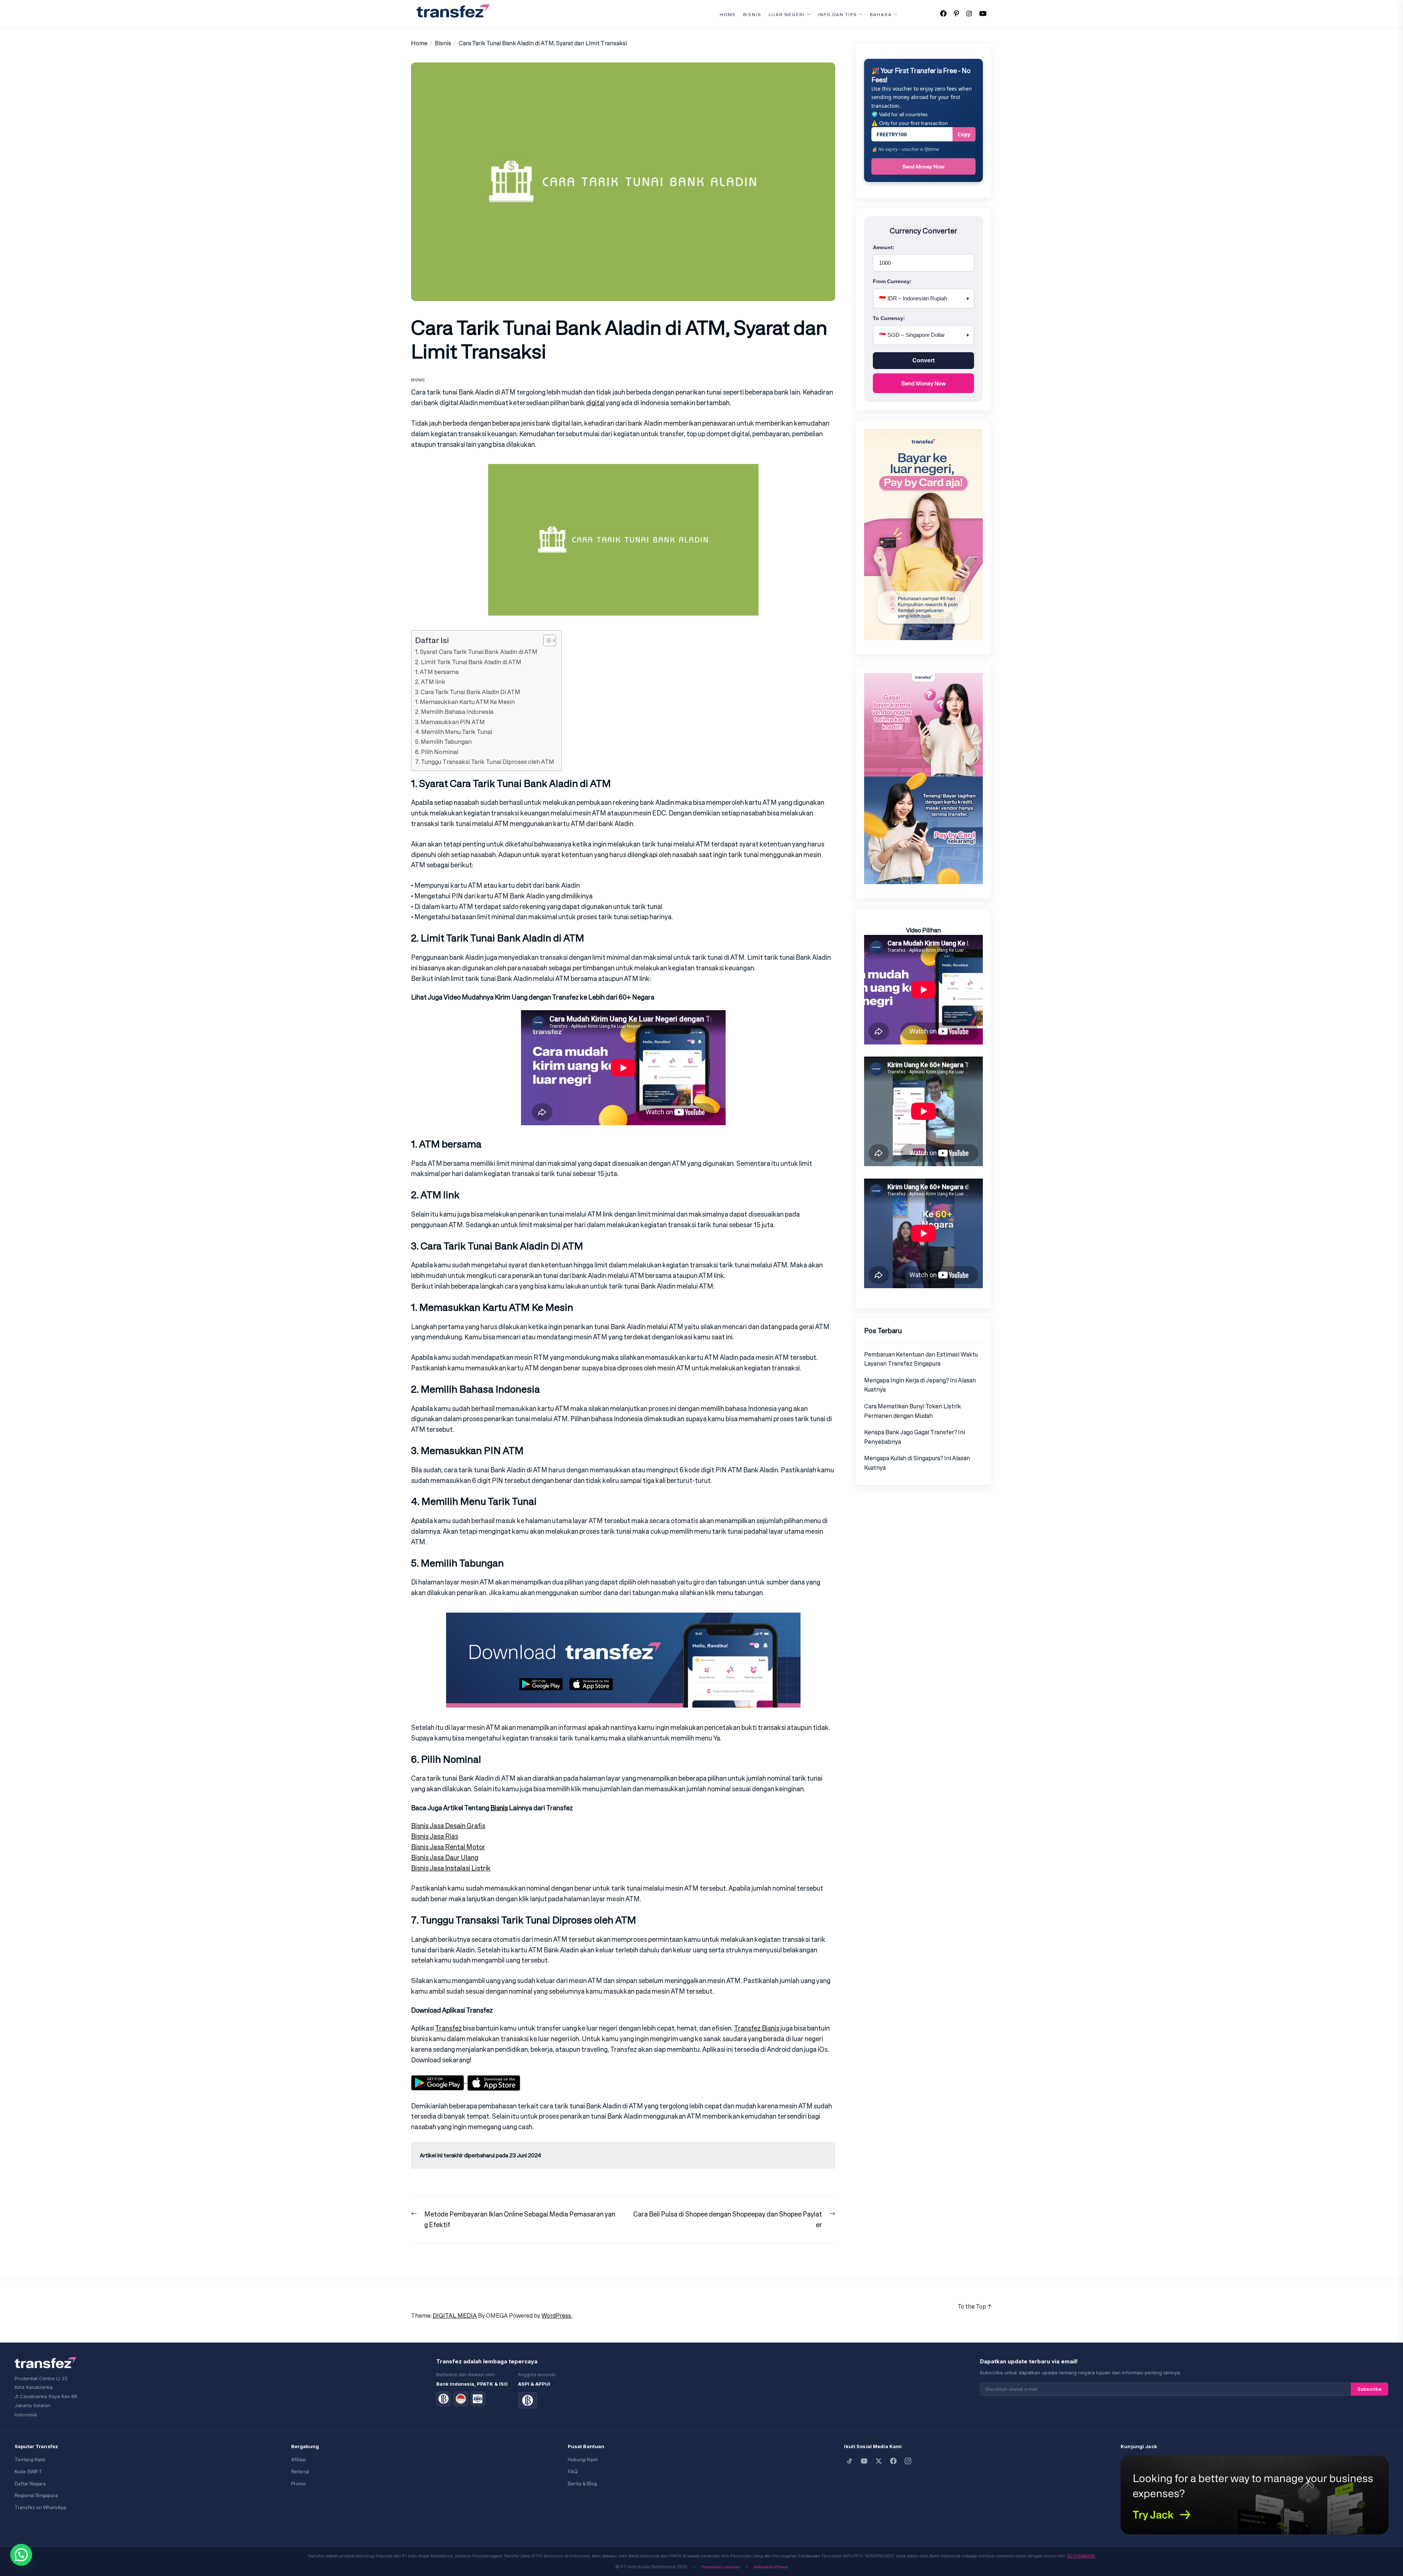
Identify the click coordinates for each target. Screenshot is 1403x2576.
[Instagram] (908, 2461)
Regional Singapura (36, 2495)
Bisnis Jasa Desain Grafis (448, 1826)
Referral (300, 2472)
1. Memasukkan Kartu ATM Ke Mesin (465, 702)
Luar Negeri (787, 15)
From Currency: (892, 281)
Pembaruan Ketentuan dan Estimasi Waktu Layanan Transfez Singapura (921, 1359)
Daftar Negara (30, 2484)
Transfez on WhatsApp (41, 2507)
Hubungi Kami (583, 2460)
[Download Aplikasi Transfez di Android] (439, 2080)
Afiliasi (299, 2460)
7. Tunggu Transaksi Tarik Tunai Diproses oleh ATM (485, 762)
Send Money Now (923, 166)
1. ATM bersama (437, 672)
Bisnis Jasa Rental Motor (448, 1847)
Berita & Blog (582, 2484)
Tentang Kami (30, 2460)
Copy (964, 134)
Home (728, 15)
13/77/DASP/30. (1081, 2556)
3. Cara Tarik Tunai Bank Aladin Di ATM (468, 692)
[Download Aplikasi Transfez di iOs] (494, 2080)
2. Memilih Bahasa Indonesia (454, 712)
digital (595, 403)
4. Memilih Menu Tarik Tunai (454, 732)
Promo (299, 2484)
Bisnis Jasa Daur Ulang (445, 1857)
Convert (923, 360)
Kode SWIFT (28, 2472)
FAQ (573, 2472)
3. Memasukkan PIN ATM (450, 722)
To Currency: (889, 318)
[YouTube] (864, 2461)
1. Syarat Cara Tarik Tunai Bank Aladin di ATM (476, 652)
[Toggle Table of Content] (546, 640)
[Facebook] (893, 2461)
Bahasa (881, 15)
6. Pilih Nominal (437, 752)
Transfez (448, 2028)
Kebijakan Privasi (771, 2567)
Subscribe (1369, 2389)
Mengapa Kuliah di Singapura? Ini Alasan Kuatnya (917, 1463)
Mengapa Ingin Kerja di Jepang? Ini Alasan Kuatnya (920, 1385)
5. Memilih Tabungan (443, 742)
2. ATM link (430, 682)
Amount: (884, 247)
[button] (21, 2555)
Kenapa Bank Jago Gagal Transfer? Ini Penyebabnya (915, 1437)
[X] (879, 2461)
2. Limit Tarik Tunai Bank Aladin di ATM (468, 662)
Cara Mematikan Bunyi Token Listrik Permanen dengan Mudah (912, 1411)
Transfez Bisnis (757, 2028)
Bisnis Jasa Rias (435, 1836)
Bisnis (752, 15)
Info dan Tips (837, 15)
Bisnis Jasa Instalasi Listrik (451, 1868)
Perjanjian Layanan (721, 2567)
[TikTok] (849, 2461)
